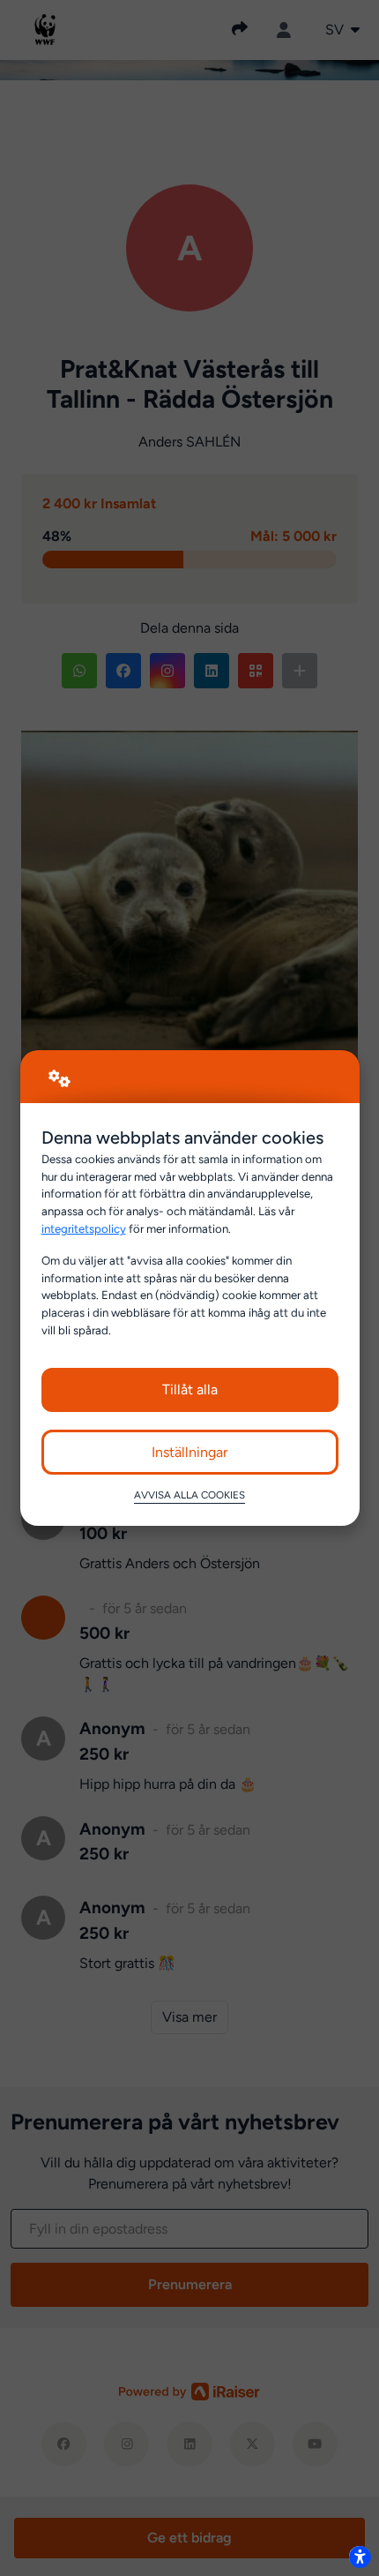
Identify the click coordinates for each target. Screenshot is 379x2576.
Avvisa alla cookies (189, 1495)
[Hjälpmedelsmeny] (360, 2557)
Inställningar (189, 1452)
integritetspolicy (84, 1228)
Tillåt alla (190, 1389)
